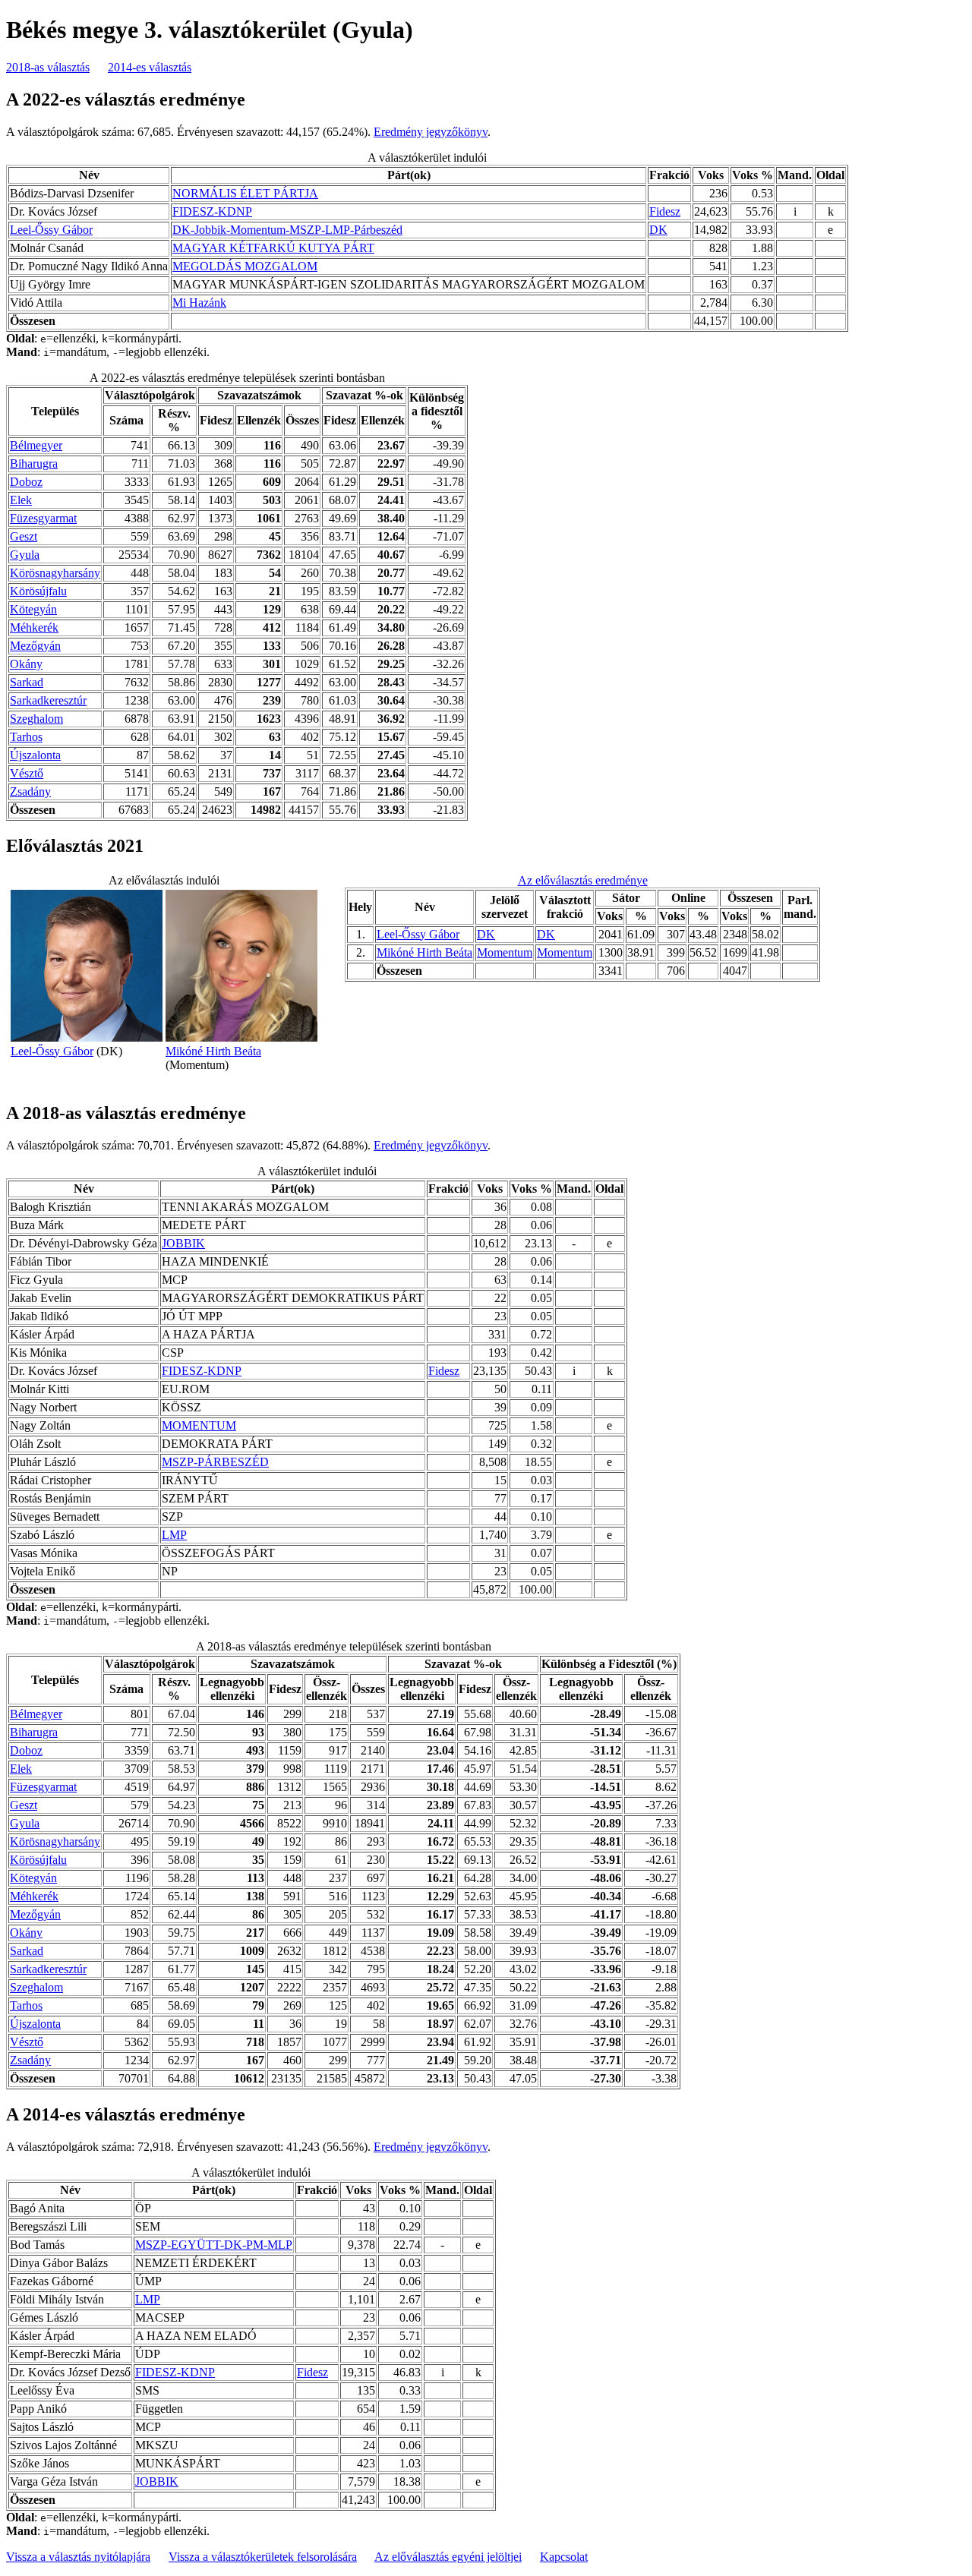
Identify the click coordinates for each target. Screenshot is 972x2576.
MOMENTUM (199, 1425)
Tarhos (26, 737)
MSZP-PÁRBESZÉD (215, 1462)
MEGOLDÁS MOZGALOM (245, 266)
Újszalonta (35, 755)
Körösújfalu (38, 591)
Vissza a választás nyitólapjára (78, 2557)
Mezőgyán (35, 646)
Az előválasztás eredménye (583, 880)
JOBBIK (183, 1243)
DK (658, 230)
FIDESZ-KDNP (212, 211)
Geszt (24, 536)
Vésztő (27, 773)
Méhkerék (34, 627)
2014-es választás (150, 67)
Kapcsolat (564, 2557)
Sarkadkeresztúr (48, 700)
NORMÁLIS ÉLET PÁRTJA (245, 193)
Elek (21, 500)
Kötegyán (33, 609)
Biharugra (34, 463)
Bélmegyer (36, 445)
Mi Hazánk (199, 303)
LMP (174, 1535)
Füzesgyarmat (43, 518)
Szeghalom (36, 719)
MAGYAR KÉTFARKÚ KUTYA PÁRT (273, 248)
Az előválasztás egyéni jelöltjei (448, 2557)
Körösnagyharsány (55, 573)
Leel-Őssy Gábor (51, 230)
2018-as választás (48, 67)
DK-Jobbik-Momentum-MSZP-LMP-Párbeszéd (287, 230)
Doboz (26, 482)
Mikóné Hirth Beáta (213, 1051)
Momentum (505, 952)
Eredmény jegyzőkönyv (431, 132)
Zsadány (30, 791)
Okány (26, 664)
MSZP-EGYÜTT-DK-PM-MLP (214, 2245)
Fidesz (665, 211)
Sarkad (27, 682)
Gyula (25, 555)
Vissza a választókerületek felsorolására (263, 2557)
